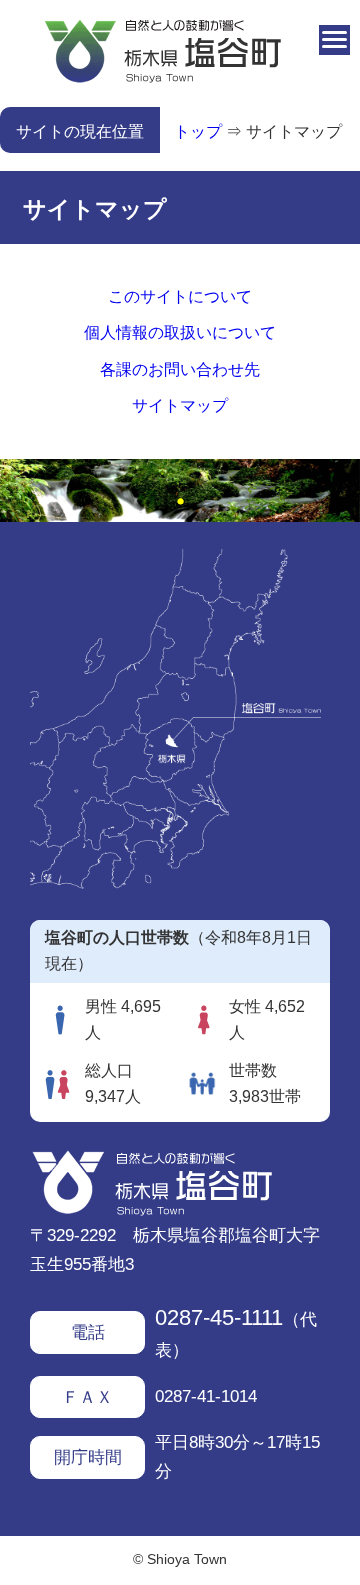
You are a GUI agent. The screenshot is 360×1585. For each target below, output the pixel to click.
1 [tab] (180, 502)
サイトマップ (294, 131)
